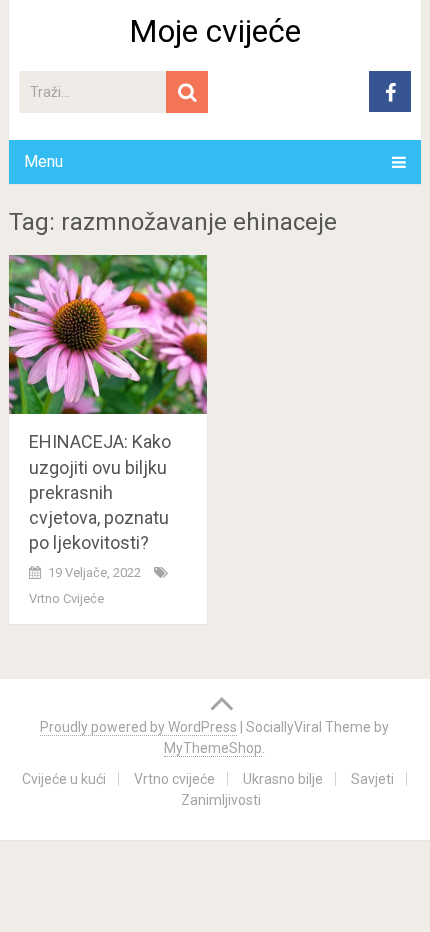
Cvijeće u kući (64, 779)
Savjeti (372, 779)
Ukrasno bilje (283, 779)
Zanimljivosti (221, 800)
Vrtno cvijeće (66, 598)
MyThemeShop (213, 748)
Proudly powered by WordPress (138, 727)
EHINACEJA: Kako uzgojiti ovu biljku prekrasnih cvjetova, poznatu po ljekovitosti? (100, 492)
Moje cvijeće (215, 31)
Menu (43, 161)
